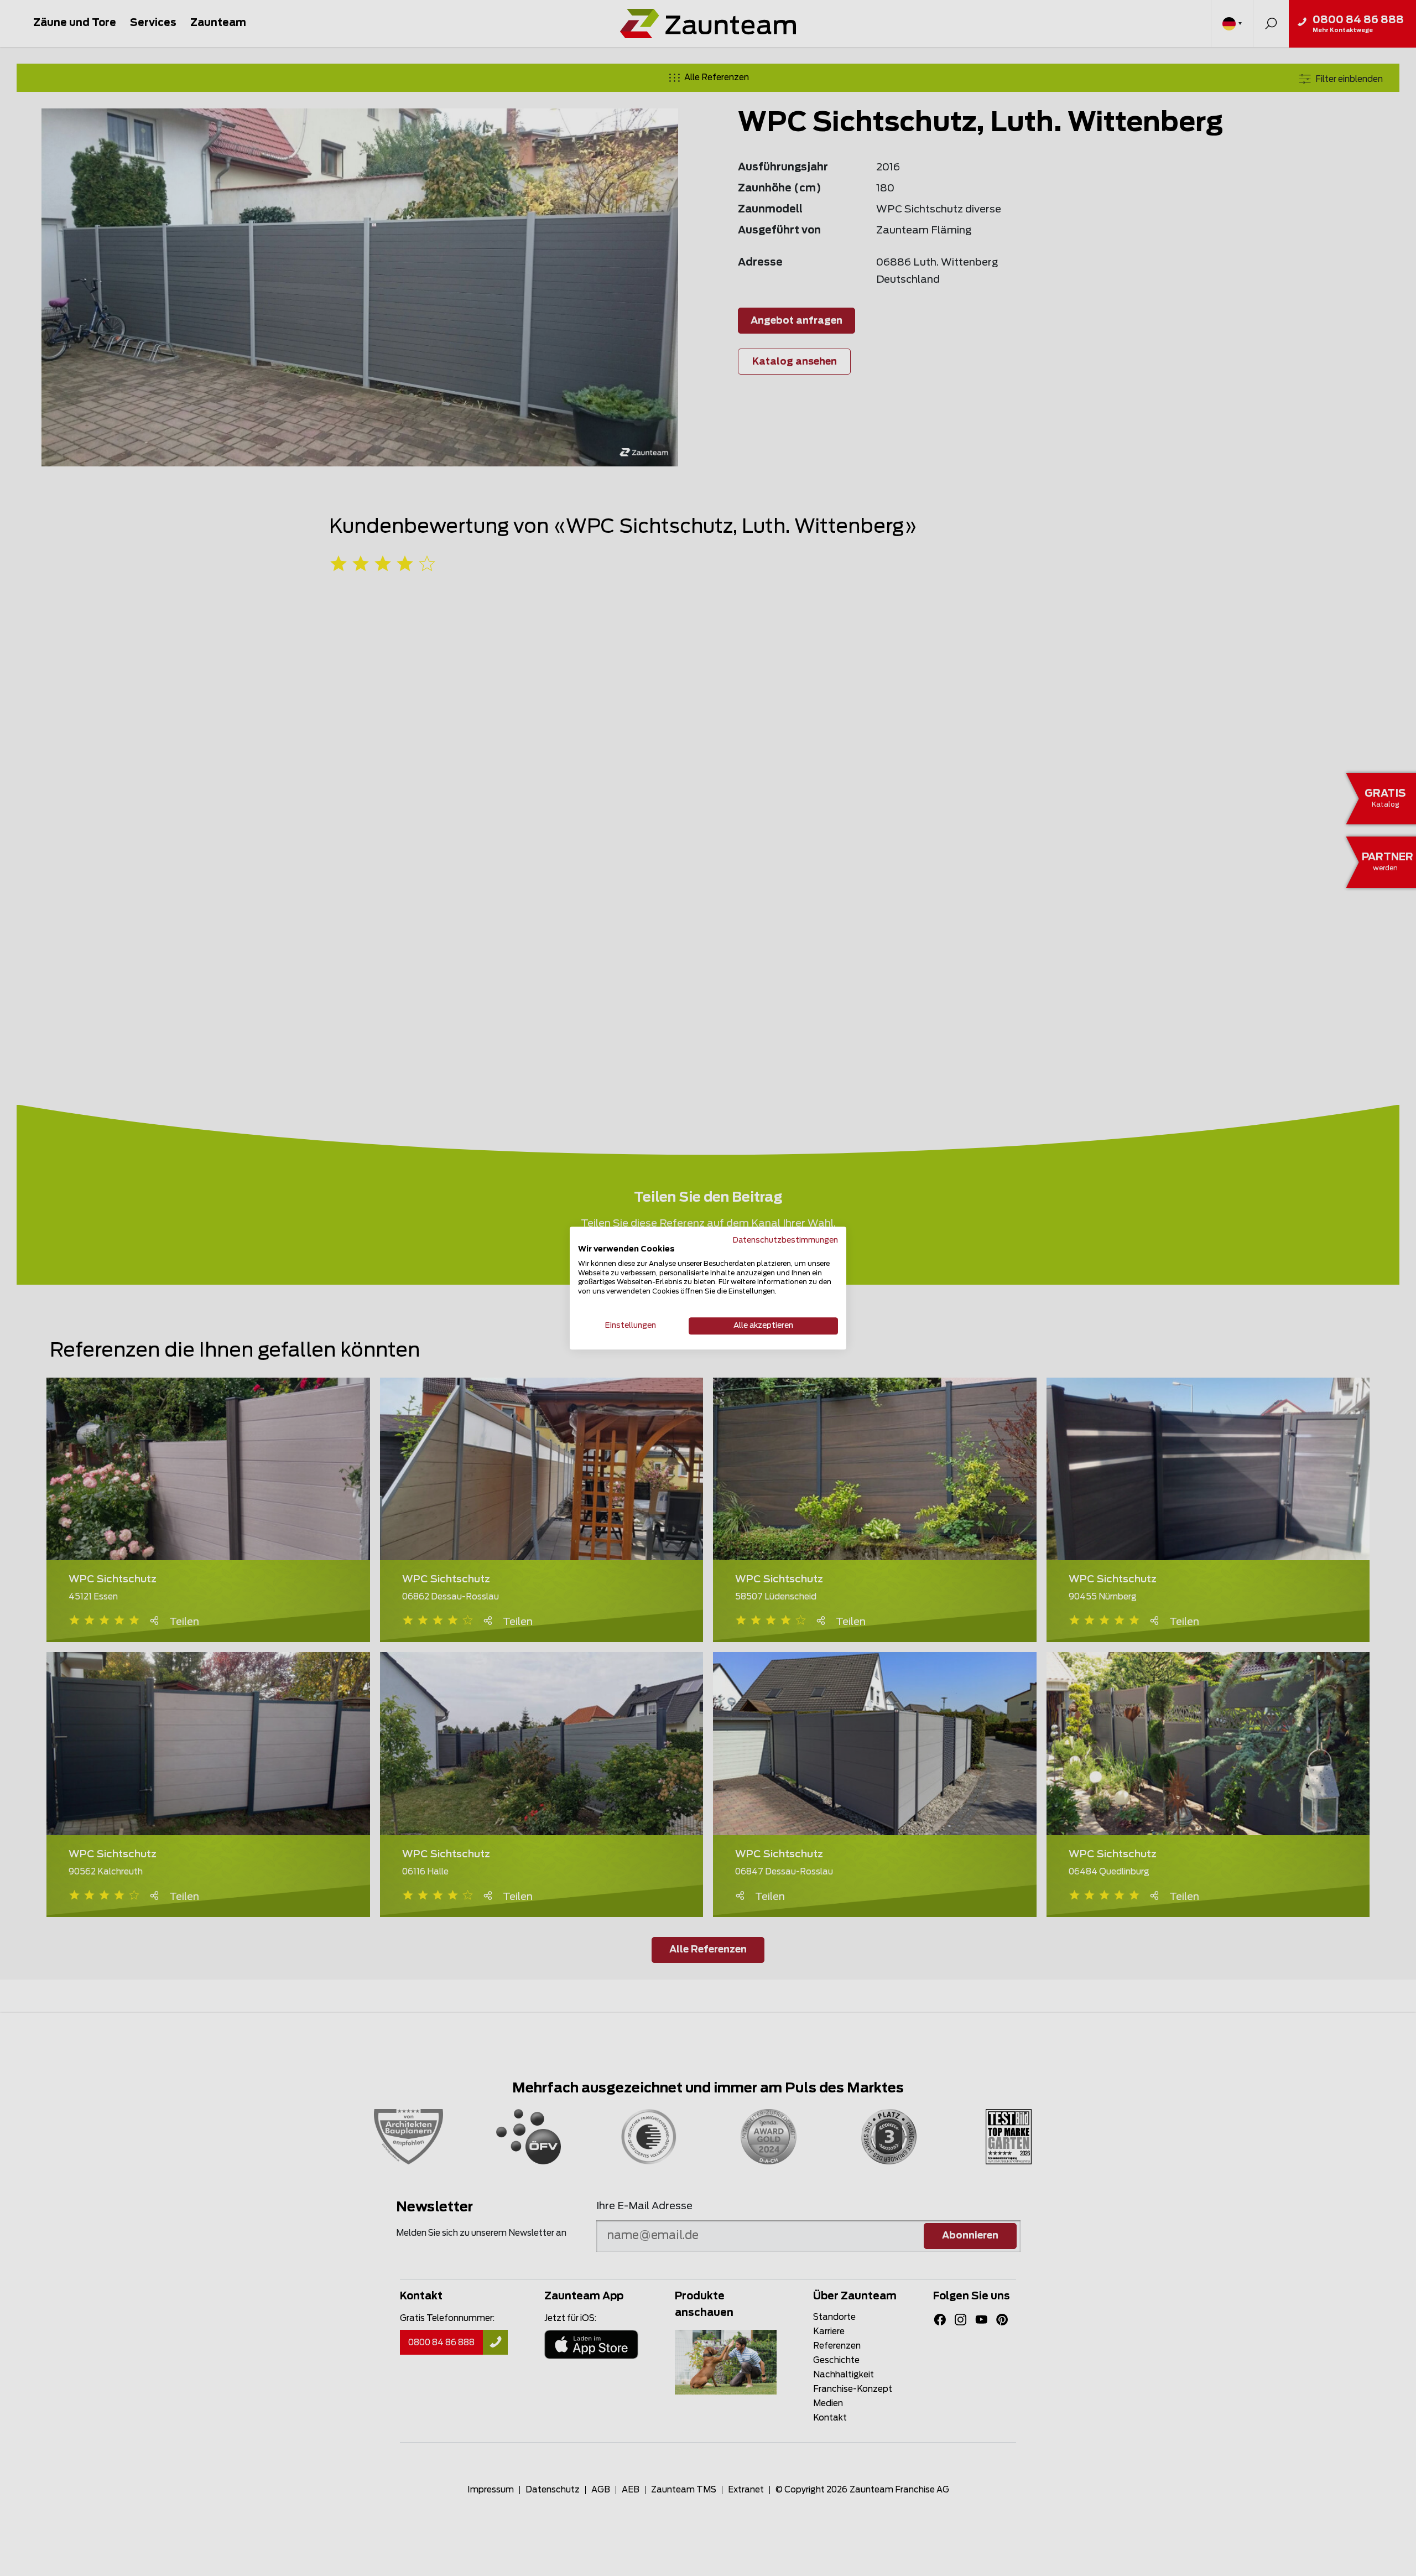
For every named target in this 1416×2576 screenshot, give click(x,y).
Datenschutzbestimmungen (785, 1240)
